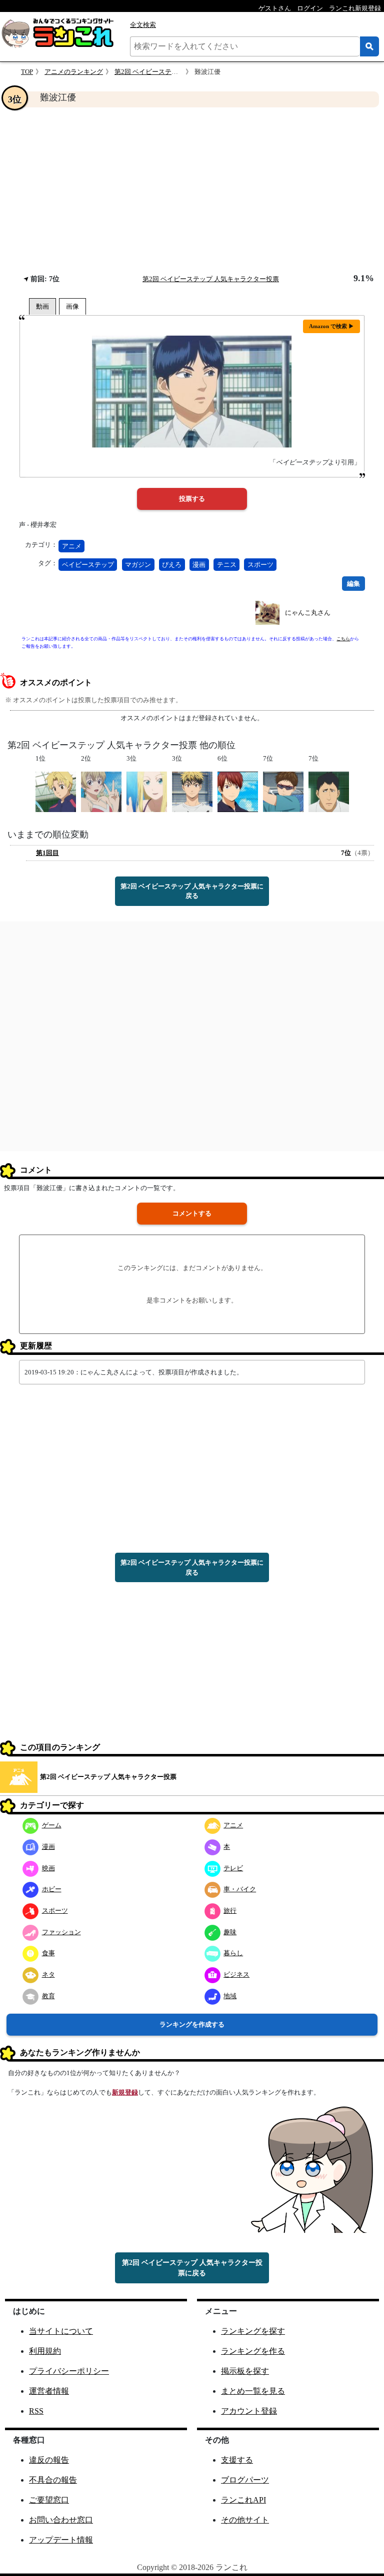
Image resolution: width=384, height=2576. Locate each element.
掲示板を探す (245, 2371)
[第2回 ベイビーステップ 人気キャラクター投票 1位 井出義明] (56, 791)
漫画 (199, 565)
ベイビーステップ (88, 565)
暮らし (233, 1953)
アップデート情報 (61, 2540)
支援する (237, 2460)
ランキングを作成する (192, 2024)
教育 (48, 1996)
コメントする (192, 1213)
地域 (230, 1996)
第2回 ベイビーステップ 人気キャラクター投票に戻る (192, 891)
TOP (27, 72)
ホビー (52, 1889)
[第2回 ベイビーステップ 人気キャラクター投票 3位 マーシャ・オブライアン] (147, 791)
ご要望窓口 (49, 2500)
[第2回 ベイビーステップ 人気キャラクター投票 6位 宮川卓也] (238, 791)
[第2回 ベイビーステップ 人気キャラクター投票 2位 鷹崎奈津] (101, 791)
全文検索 (143, 25)
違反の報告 (49, 2460)
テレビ (233, 1868)
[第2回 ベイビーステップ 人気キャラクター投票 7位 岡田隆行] (329, 791)
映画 (48, 1868)
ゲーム (52, 1825)
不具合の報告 (53, 2480)
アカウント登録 (249, 2411)
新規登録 (125, 2092)
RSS (36, 2411)
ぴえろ (172, 565)
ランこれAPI (243, 2500)
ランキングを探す (253, 2331)
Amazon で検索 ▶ (331, 326)
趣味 (230, 1932)
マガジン (138, 565)
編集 (353, 584)
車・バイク (240, 1889)
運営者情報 (49, 2391)
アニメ (72, 546)
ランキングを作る (253, 2351)
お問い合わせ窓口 (61, 2520)
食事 (48, 1953)
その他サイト (245, 2520)
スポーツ (260, 565)
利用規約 (45, 2351)
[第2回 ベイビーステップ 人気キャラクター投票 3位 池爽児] (192, 791)
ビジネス (236, 1974)
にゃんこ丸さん (308, 613)
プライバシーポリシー (69, 2371)
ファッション (61, 1932)
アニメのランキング (74, 72)
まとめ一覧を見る (253, 2391)
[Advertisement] (192, 190)
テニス (227, 565)
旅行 (230, 1911)
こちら (343, 639)
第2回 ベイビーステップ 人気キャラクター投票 (211, 279)
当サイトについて (61, 2331)
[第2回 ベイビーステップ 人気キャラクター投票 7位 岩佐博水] (283, 791)
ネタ (48, 1974)
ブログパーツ (245, 2480)
